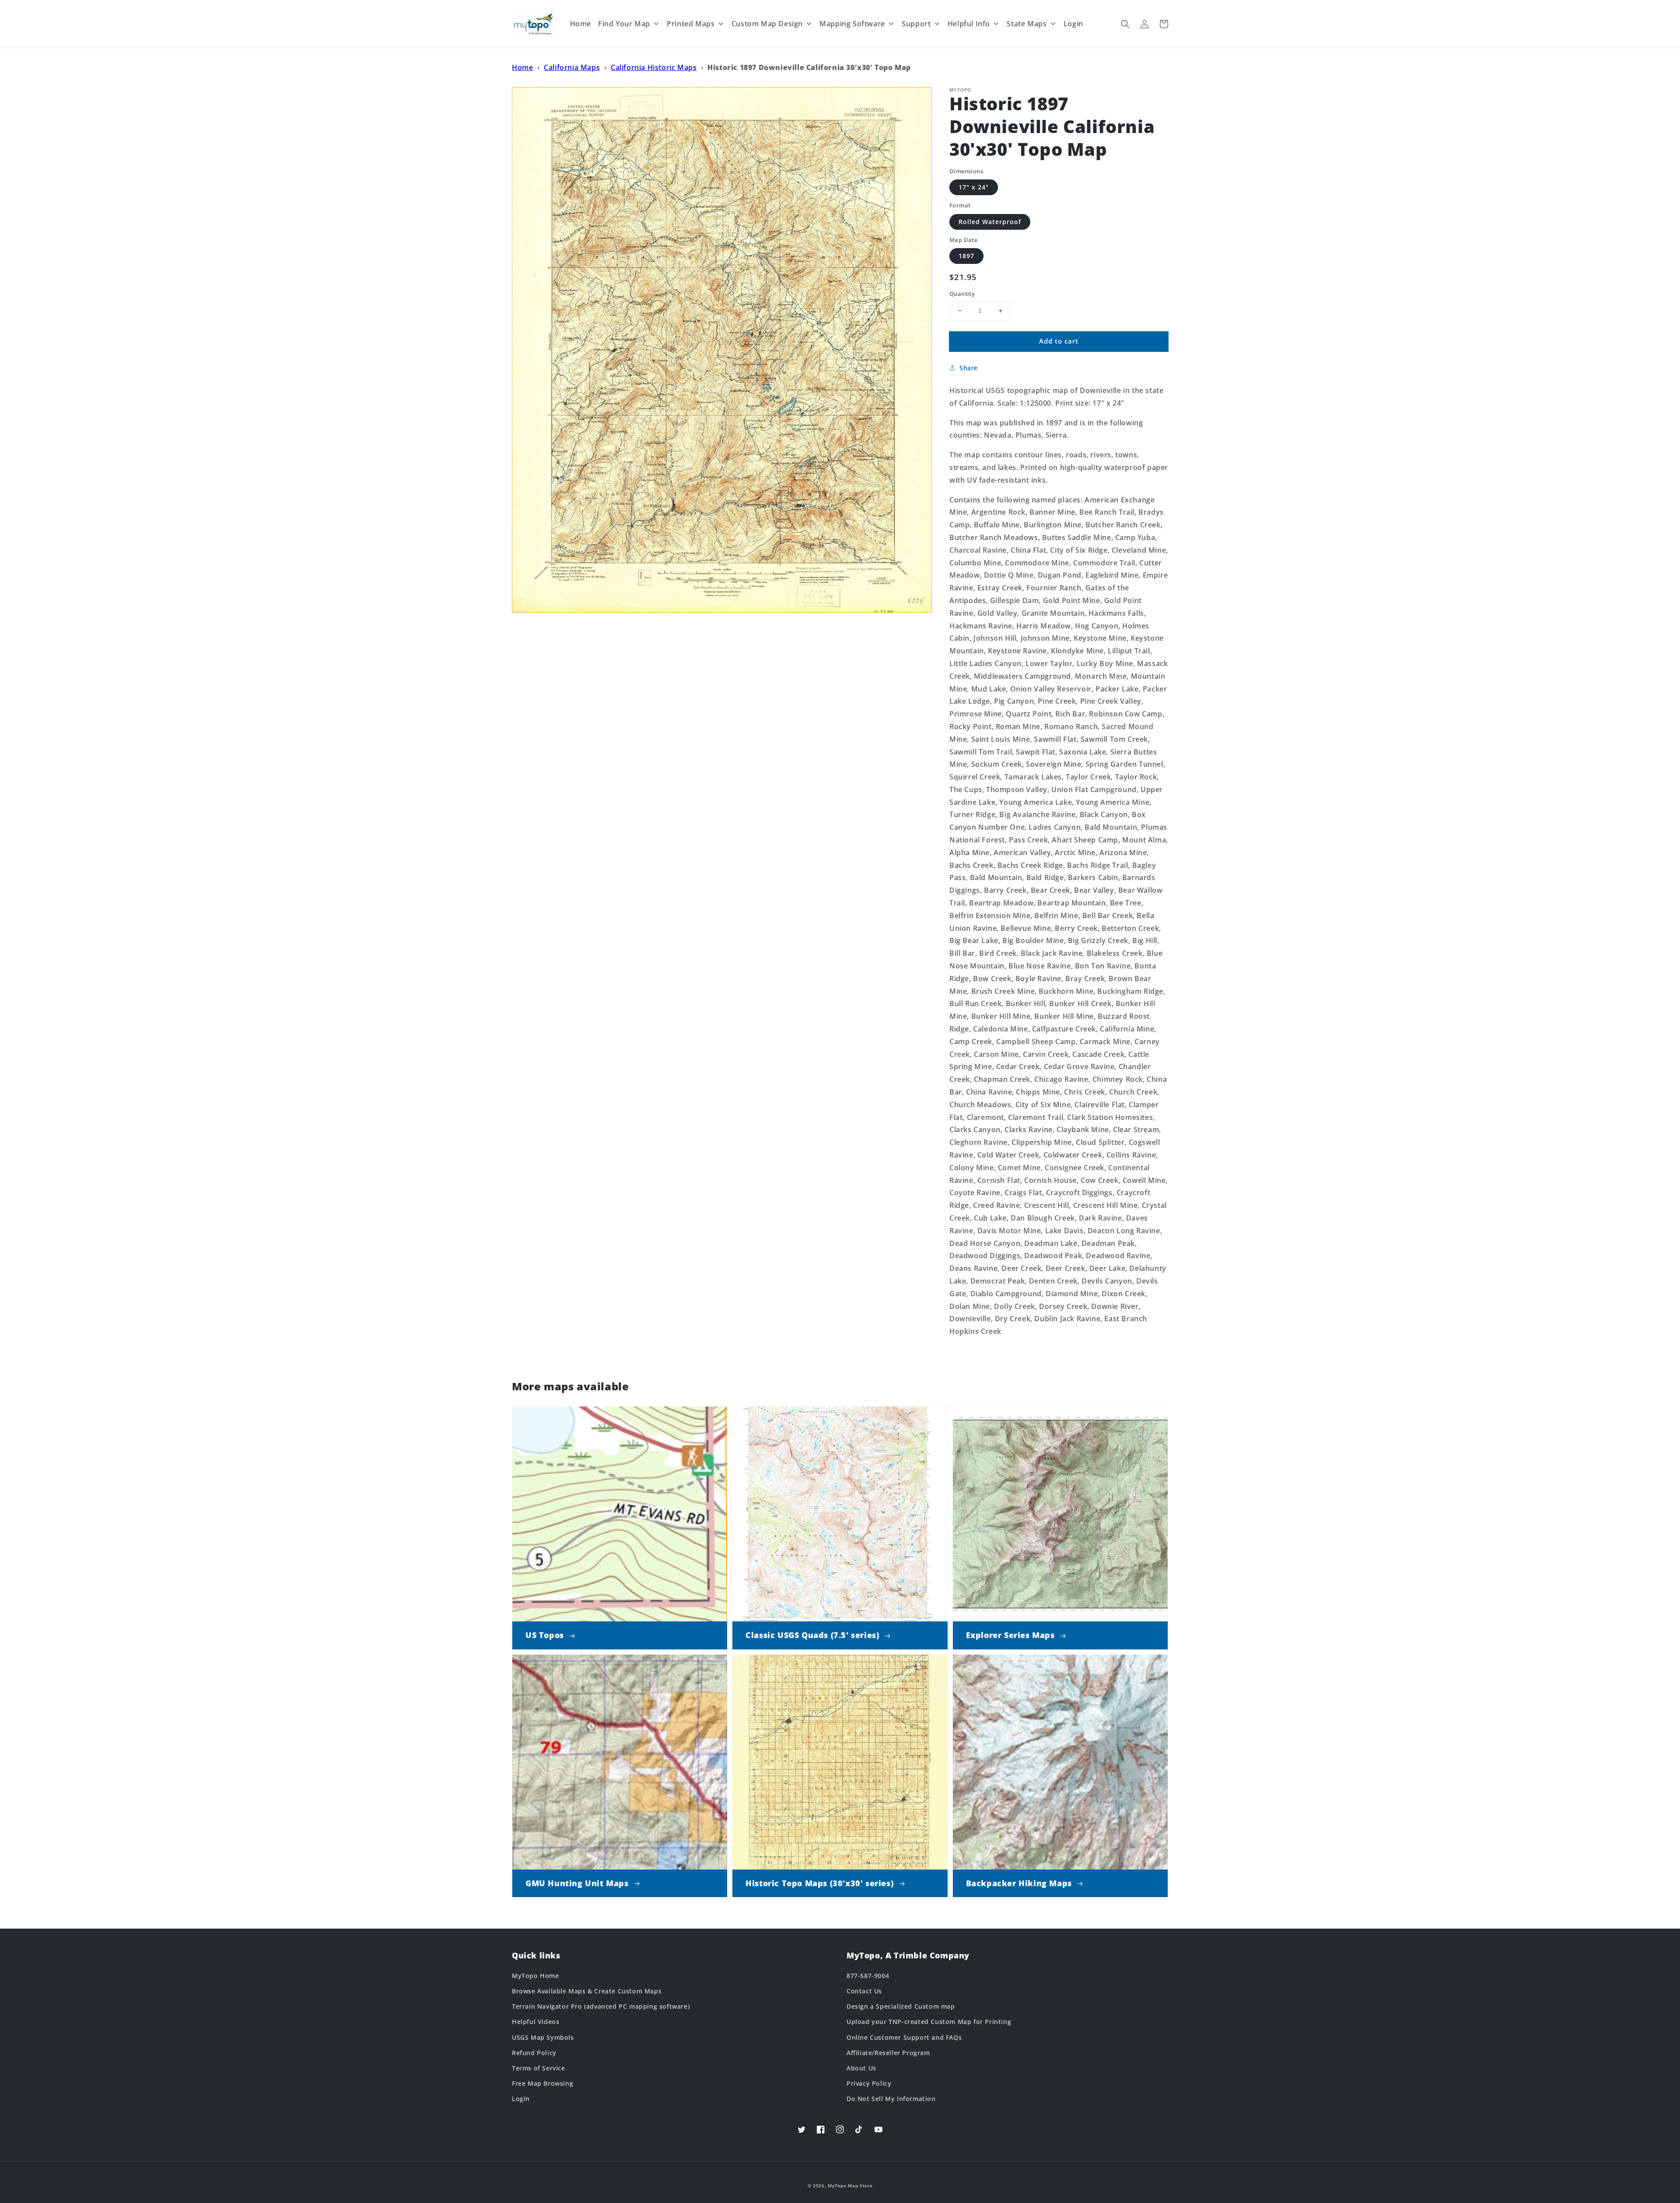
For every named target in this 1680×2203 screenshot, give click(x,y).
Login (521, 2099)
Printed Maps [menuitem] (691, 24)
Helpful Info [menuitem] (969, 24)
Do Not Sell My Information (891, 2099)
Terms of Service (539, 2068)
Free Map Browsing (542, 2083)
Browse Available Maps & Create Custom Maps (587, 1991)
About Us (861, 2068)
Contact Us (864, 1991)
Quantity (962, 294)
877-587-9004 (868, 1976)
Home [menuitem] (581, 24)
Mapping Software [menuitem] (852, 24)
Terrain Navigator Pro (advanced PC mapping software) (601, 2006)
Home (522, 67)
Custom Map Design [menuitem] (767, 24)
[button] (1125, 24)
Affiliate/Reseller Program (888, 2053)
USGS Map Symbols (543, 2037)
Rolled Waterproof (990, 222)
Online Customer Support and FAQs (904, 2037)
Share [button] (969, 368)
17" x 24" (974, 187)
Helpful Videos (535, 2022)
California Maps (572, 67)
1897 (966, 256)
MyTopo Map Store (850, 2185)
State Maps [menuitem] (1027, 24)
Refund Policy (534, 2053)
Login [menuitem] (1073, 24)
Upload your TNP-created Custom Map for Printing (929, 2022)
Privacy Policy (869, 2083)
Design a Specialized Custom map (901, 2006)
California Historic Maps (654, 67)
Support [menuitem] (916, 24)
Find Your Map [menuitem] (624, 24)
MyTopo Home (535, 1976)
